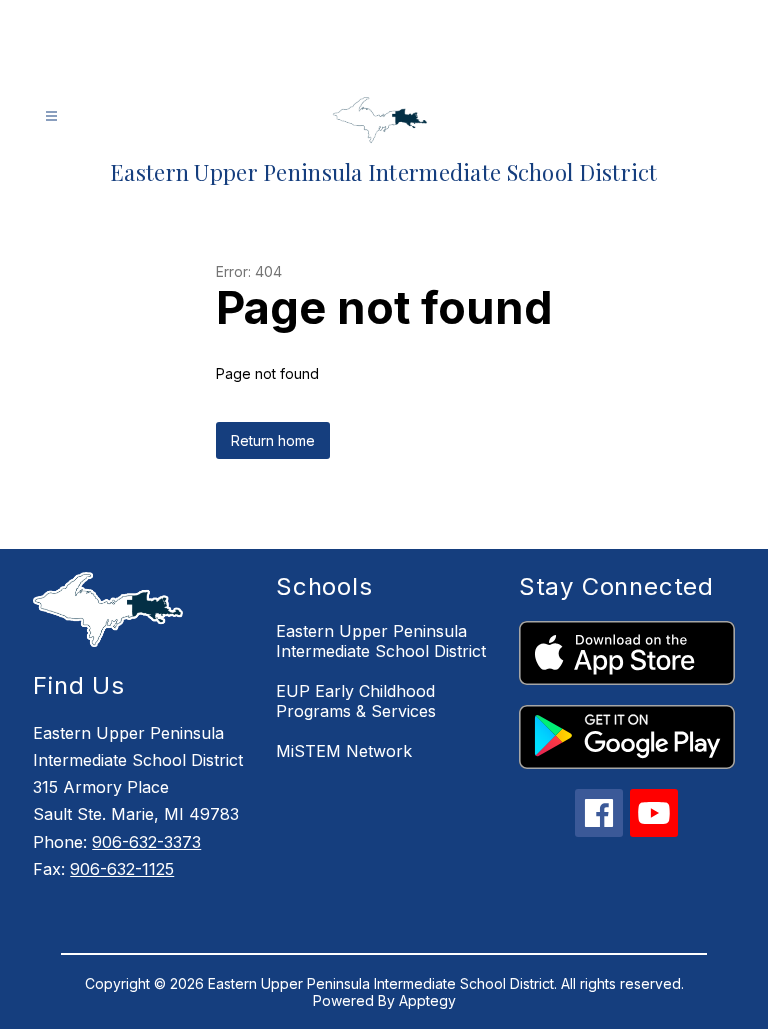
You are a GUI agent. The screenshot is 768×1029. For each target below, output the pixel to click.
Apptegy (427, 1000)
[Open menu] (51, 116)
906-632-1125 (122, 869)
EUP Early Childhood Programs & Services (356, 701)
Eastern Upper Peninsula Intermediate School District (381, 641)
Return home (273, 440)
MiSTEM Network (344, 751)
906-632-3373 (146, 842)
